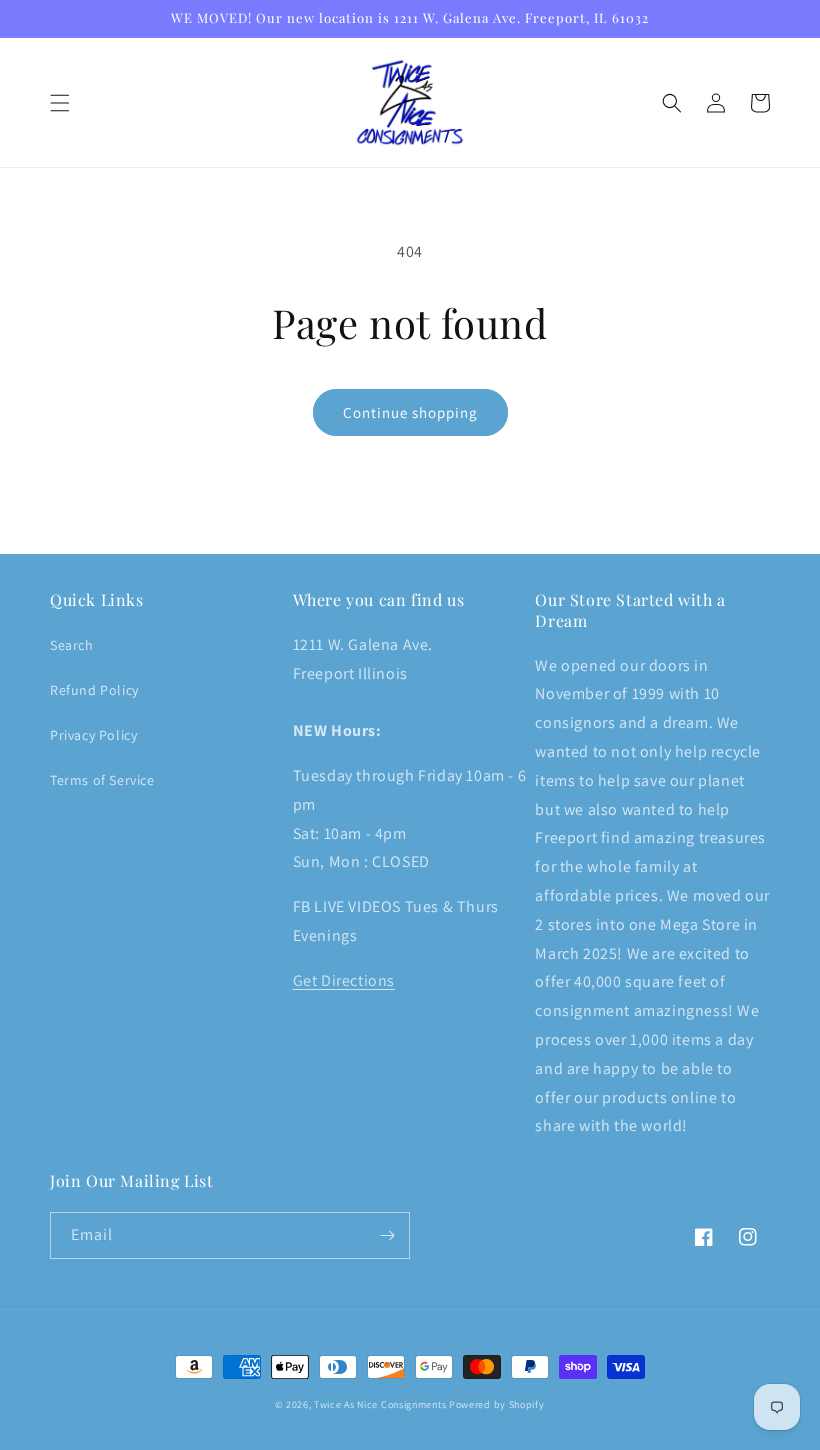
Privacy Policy (93, 735)
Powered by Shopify (497, 1404)
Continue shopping (410, 412)
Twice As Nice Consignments (380, 1404)
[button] (60, 103)
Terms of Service (102, 780)
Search (72, 645)
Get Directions (344, 980)
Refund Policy (94, 690)
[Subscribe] (387, 1235)
